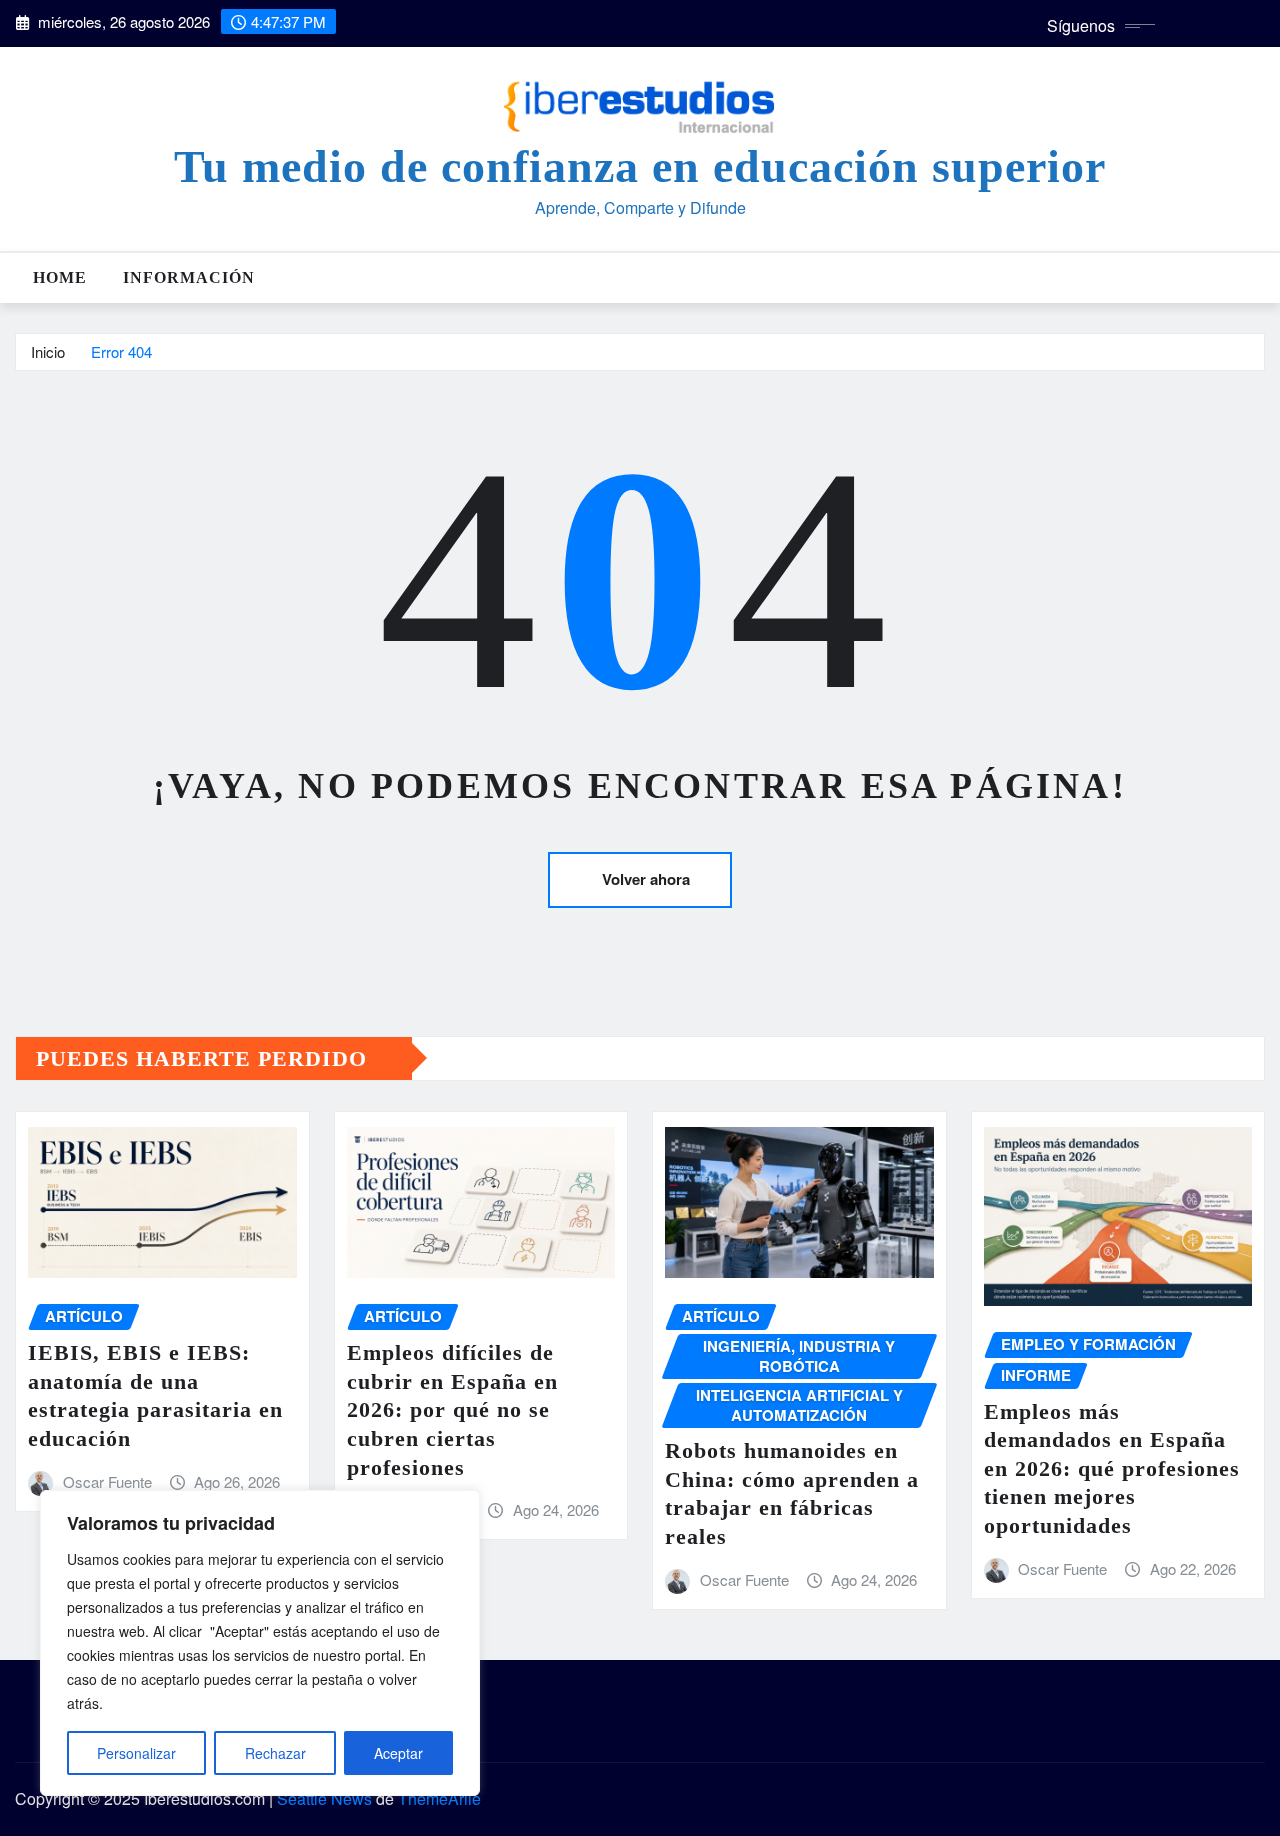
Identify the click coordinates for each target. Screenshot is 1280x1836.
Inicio (48, 351)
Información (189, 277)
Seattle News (324, 1798)
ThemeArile (439, 1798)
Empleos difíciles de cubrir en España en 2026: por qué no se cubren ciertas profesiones (452, 1409)
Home (60, 277)
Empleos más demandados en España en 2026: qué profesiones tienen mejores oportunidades (1112, 1468)
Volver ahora (646, 879)
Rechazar (275, 1753)
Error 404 (121, 351)
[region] (260, 1643)
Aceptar (398, 1753)
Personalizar (136, 1753)
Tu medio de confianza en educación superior (640, 166)
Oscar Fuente (107, 1481)
